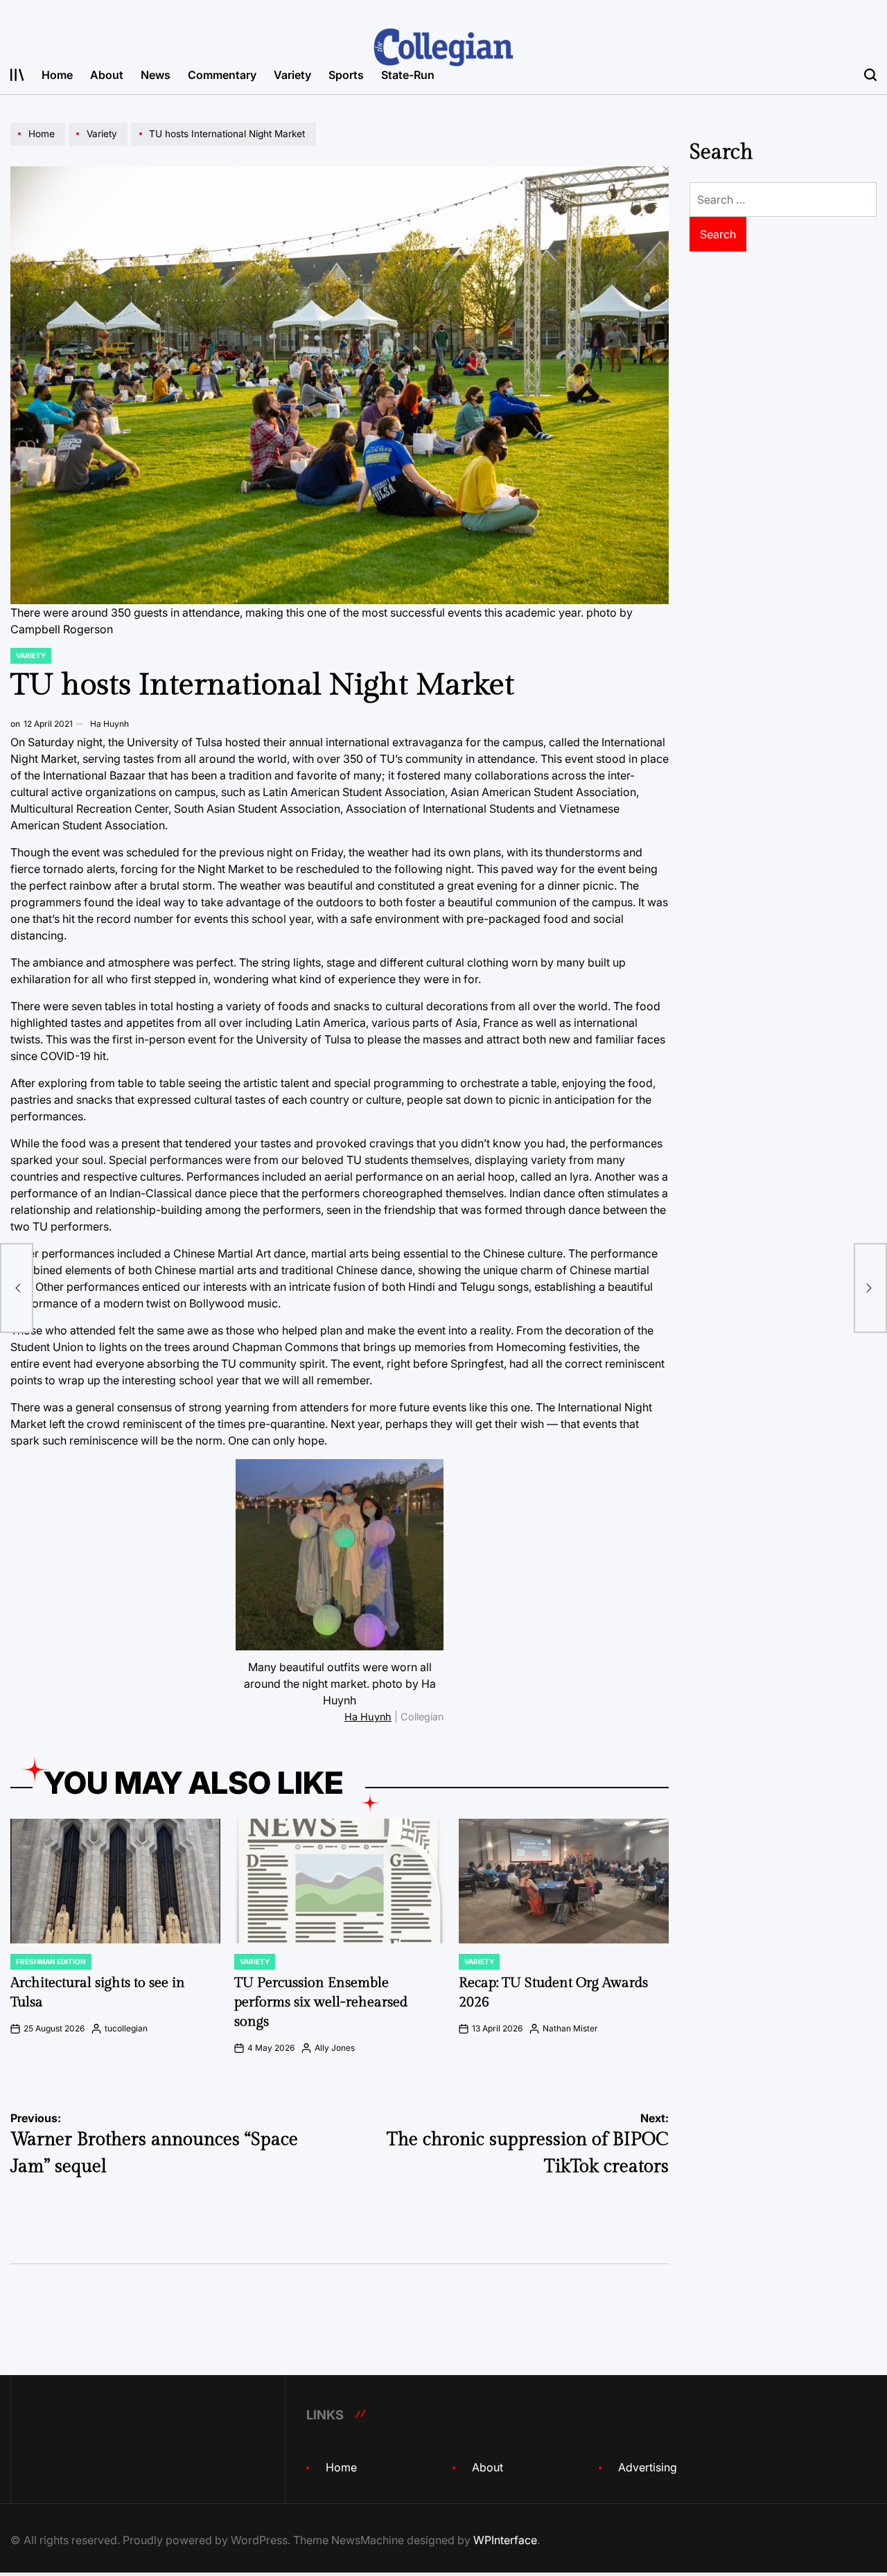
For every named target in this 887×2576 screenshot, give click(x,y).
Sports (346, 75)
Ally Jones (335, 2048)
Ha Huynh (109, 724)
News (156, 75)
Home (57, 75)
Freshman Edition (51, 1961)
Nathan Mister (570, 2028)
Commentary (222, 75)
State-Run (408, 75)
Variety (292, 75)
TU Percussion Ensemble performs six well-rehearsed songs (321, 2002)
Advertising (648, 2467)
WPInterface (505, 2540)
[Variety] (100, 145)
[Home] (39, 145)
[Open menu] (17, 75)
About (107, 75)
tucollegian (126, 2028)
